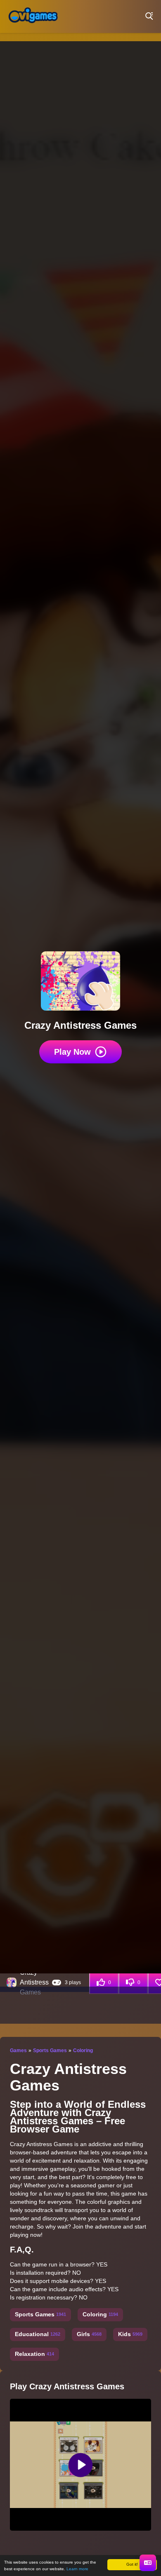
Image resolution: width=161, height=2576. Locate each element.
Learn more (77, 2569)
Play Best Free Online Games (33, 16)
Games (18, 2050)
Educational (38, 2334)
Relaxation (34, 2354)
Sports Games (50, 2050)
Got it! (132, 2564)
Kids (130, 2334)
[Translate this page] (148, 2563)
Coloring (83, 2050)
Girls (89, 2334)
